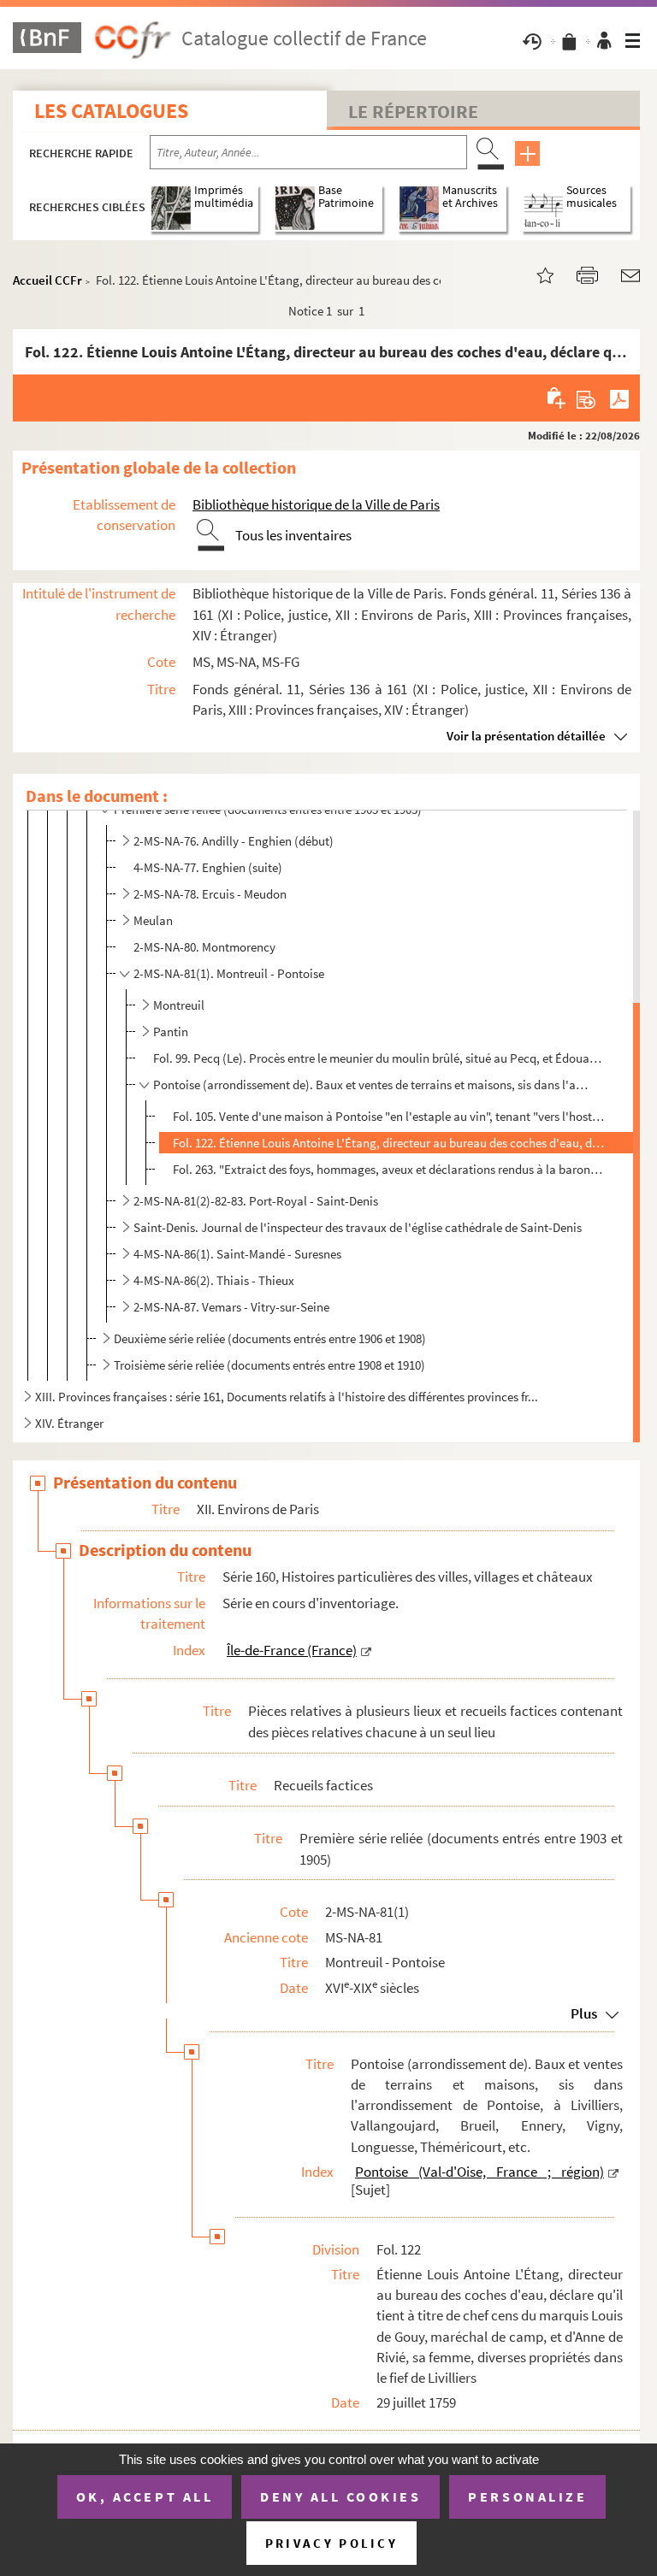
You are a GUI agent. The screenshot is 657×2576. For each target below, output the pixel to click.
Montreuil (179, 1005)
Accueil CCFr (47, 280)
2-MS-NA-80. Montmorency (204, 947)
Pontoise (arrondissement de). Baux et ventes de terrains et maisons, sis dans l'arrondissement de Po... (372, 1085)
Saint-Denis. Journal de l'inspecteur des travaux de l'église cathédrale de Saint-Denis (358, 1227)
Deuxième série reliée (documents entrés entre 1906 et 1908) (270, 1338)
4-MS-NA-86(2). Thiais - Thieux (214, 1280)
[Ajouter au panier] (557, 398)
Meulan (153, 920)
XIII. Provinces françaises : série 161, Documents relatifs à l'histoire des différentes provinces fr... (287, 1397)
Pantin (171, 1032)
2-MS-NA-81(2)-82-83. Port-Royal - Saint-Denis (256, 1201)
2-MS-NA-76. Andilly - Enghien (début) (234, 841)
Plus (584, 2013)
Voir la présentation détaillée (526, 736)
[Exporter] (586, 398)
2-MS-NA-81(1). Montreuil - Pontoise (229, 973)
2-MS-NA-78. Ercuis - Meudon (210, 894)
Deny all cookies (340, 2496)
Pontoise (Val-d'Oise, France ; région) (479, 2172)
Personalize (527, 2496)
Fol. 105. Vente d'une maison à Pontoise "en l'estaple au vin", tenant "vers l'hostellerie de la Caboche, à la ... (389, 1116)
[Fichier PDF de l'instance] (619, 398)
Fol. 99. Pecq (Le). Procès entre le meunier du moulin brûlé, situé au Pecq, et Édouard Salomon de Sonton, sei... (379, 1058)
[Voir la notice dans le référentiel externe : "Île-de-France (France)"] (366, 1650)
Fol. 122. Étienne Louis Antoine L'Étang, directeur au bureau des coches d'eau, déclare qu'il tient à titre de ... (389, 1143)
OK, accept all (145, 2496)
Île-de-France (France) (292, 1650)
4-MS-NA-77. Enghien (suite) (208, 867)
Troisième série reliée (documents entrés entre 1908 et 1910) (269, 1365)
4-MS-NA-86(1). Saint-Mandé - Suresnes (237, 1254)
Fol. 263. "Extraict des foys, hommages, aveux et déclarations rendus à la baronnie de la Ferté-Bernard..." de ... (389, 1169)
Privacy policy (331, 2543)
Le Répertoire (413, 111)
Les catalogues (111, 111)
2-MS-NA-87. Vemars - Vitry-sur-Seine (231, 1307)
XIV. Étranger (69, 1423)
